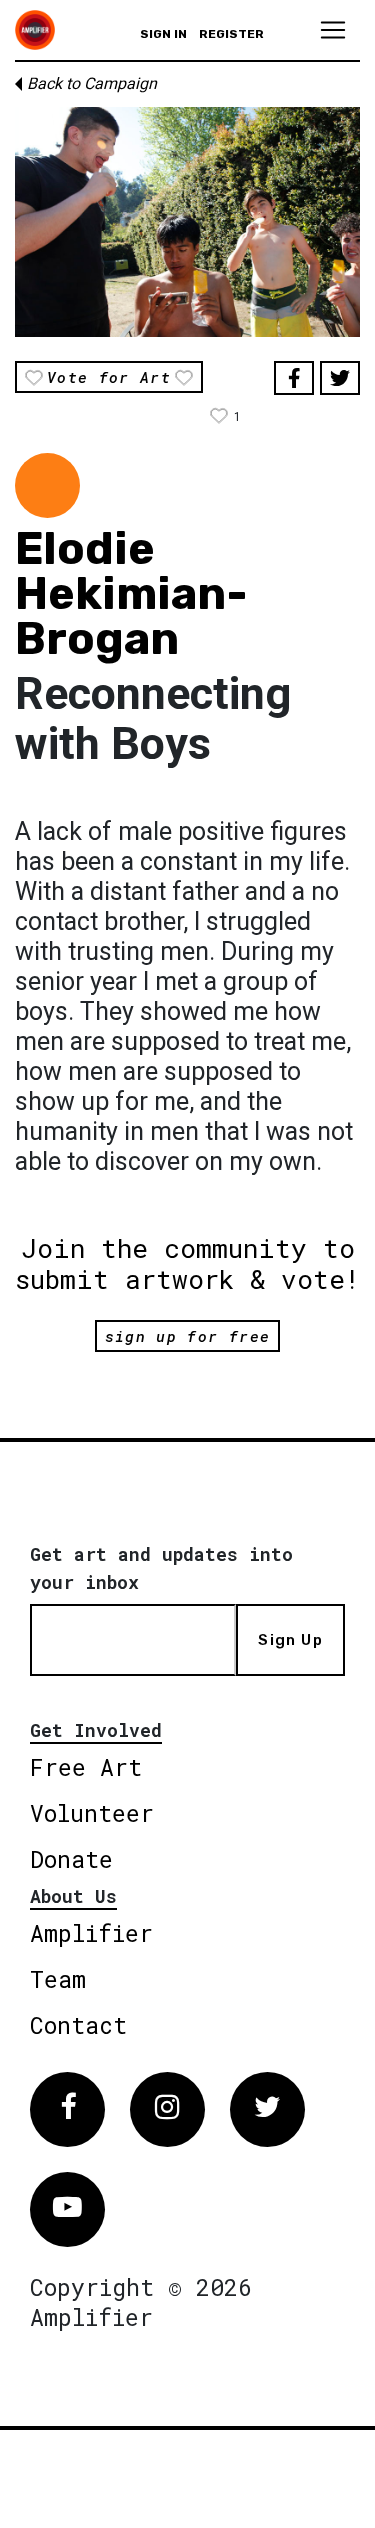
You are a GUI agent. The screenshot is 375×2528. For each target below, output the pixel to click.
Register (231, 34)
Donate (71, 1859)
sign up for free (187, 1336)
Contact (78, 2025)
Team (58, 1979)
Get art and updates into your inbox (161, 1568)
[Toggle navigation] (333, 30)
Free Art (86, 1767)
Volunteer (92, 1813)
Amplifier (91, 1933)
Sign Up (290, 1640)
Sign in (163, 34)
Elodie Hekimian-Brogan (131, 593)
